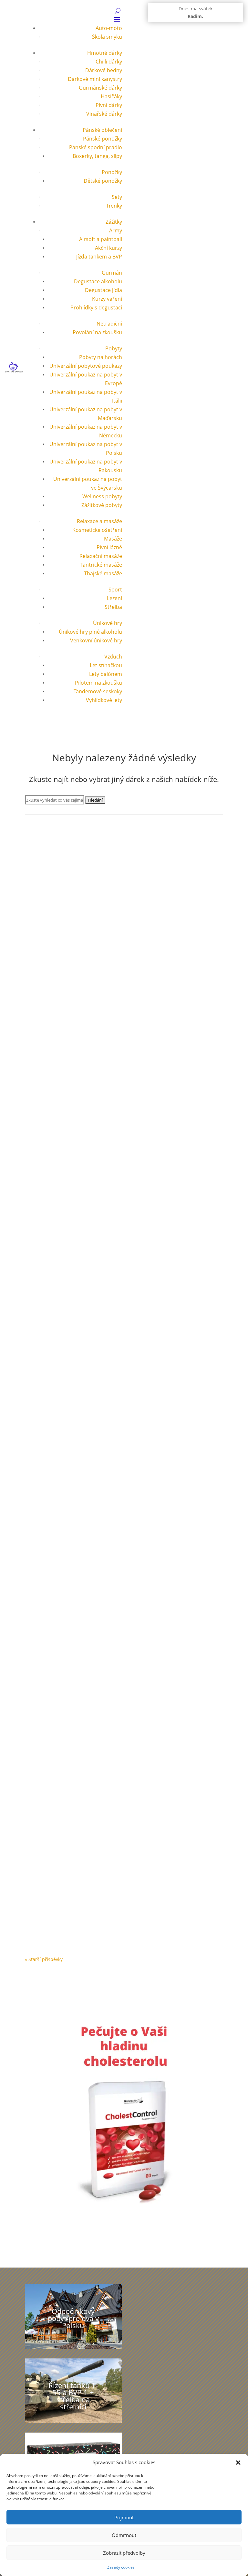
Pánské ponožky (103, 139)
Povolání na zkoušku (97, 332)
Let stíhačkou (106, 665)
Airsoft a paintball (101, 239)
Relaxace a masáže (99, 521)
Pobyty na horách (101, 357)
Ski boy (41, 1905)
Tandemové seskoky (98, 691)
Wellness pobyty (102, 496)
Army (116, 230)
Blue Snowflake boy (58, 968)
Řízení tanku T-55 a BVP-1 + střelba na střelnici (73, 2396)
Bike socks (46, 1342)
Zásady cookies (121, 2567)
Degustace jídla (103, 290)
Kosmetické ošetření (97, 530)
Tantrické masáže (101, 565)
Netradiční (109, 324)
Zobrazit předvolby (124, 2553)
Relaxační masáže (101, 556)
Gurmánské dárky (100, 88)
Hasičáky (111, 96)
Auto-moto (109, 28)
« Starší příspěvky (44, 1959)
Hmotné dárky (105, 53)
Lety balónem (106, 674)
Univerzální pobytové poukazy (86, 366)
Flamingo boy (50, 1717)
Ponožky (112, 172)
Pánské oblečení (102, 130)
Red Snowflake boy (57, 1530)
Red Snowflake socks (60, 1155)
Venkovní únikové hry (96, 640)
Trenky (114, 206)
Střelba (113, 607)
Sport (115, 590)
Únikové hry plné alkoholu (90, 632)
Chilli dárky (109, 62)
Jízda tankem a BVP (99, 257)
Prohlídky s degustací (96, 307)
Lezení (114, 598)
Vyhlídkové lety (104, 700)
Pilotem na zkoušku (98, 683)
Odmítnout (124, 2535)
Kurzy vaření (107, 299)
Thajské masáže (103, 573)
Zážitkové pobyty (102, 505)
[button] (238, 2463)
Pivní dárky (109, 105)
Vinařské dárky (104, 114)
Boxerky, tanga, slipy (97, 156)
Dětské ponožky (103, 181)
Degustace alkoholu (98, 281)
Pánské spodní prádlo (96, 147)
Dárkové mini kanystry (95, 79)
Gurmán (112, 273)
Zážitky (114, 222)
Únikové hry (108, 623)
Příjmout (124, 2517)
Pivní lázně (109, 547)
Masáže (113, 539)
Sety (117, 197)
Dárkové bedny (104, 70)
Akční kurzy (108, 248)
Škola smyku (107, 37)
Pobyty (114, 348)
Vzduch (113, 657)
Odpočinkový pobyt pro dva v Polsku (73, 2318)
